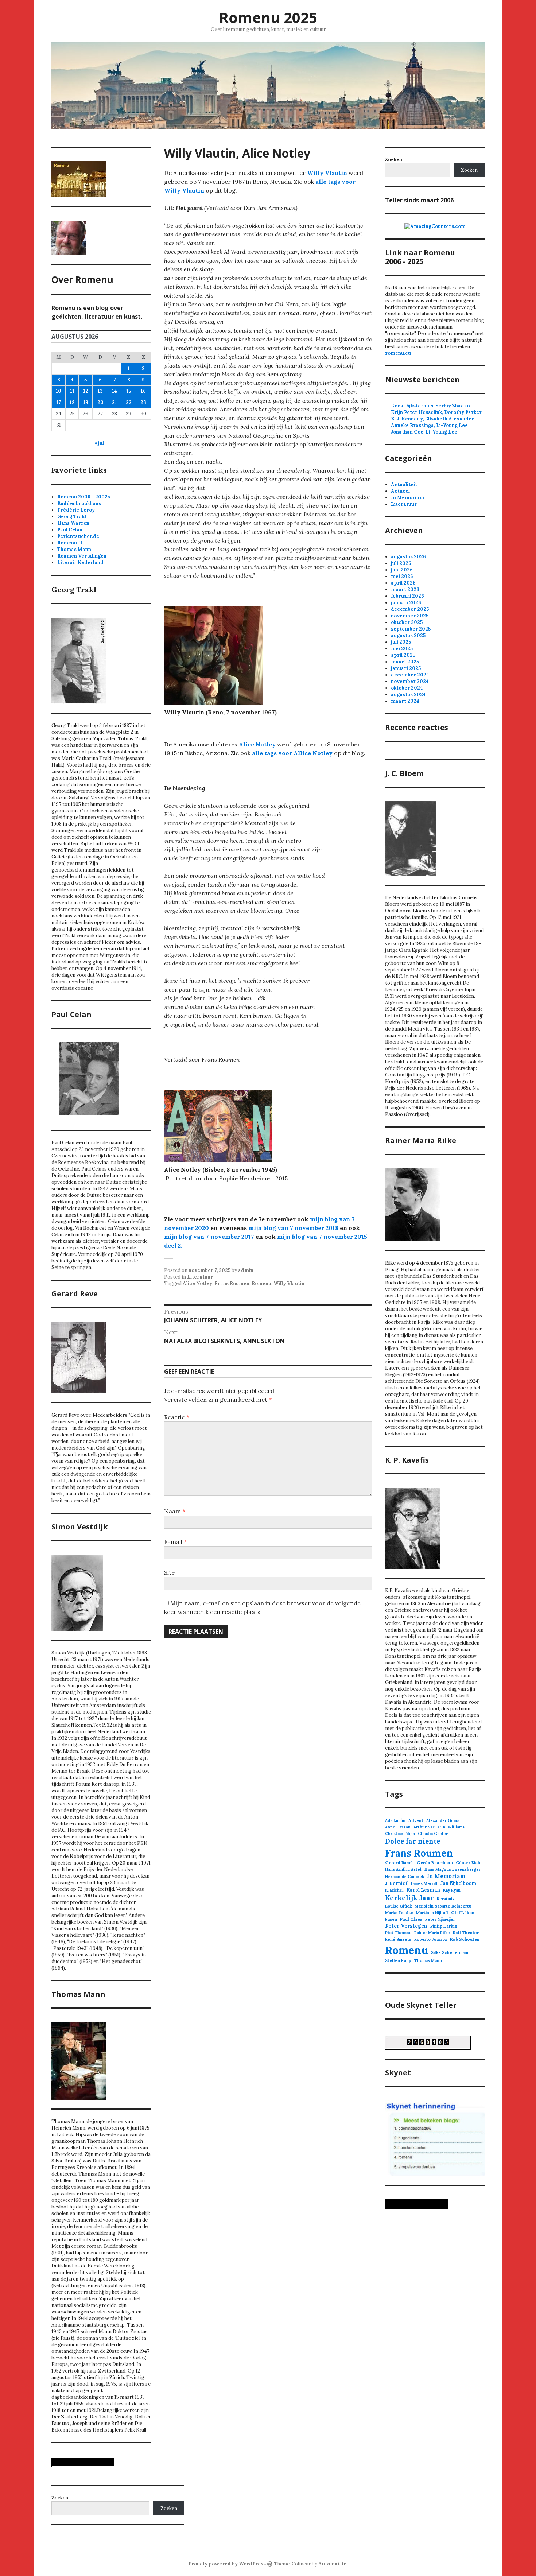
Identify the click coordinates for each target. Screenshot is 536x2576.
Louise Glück (398, 1906)
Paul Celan (70, 530)
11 (72, 391)
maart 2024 (405, 701)
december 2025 (410, 609)
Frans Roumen (232, 1283)
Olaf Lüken (463, 1912)
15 (129, 391)
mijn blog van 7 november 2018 (294, 1228)
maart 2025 (405, 662)
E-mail (175, 1542)
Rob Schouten (465, 1939)
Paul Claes (411, 1919)
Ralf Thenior (466, 1933)
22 (129, 402)
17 (59, 402)
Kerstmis (446, 1899)
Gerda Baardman (435, 1863)
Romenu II (70, 543)
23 (143, 402)
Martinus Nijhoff (432, 1913)
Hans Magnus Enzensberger (453, 1869)
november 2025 (410, 616)
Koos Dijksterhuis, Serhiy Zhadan (430, 406)
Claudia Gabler (433, 1834)
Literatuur (200, 1277)
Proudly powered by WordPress (227, 2564)
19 (86, 402)
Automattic (332, 2564)
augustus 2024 (408, 695)
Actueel (400, 491)
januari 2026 (406, 603)
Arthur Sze (424, 1827)
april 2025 (403, 655)
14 (114, 391)
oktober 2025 (407, 622)
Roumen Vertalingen (82, 556)
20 (100, 402)
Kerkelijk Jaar (409, 1898)
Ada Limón (395, 1820)
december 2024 (410, 675)
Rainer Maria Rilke (432, 1933)
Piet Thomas (398, 1933)
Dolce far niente (413, 1841)
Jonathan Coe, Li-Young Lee (424, 432)
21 (114, 402)
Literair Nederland (80, 562)
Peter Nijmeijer (440, 1919)
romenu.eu (398, 353)
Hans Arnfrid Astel (403, 1869)
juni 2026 (402, 570)
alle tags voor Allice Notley (292, 753)
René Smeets (398, 1939)
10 (59, 391)
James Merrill (424, 1883)
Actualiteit (404, 484)
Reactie (177, 1417)
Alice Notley (257, 744)
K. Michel (394, 1890)
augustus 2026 (408, 557)
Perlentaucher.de (78, 536)
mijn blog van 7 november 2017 (209, 1237)
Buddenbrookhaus (79, 503)
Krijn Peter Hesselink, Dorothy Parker (436, 412)
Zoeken (469, 170)
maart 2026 (405, 589)
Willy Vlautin (327, 173)
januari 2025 (406, 668)
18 (72, 402)
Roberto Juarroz (431, 1939)
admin (246, 1270)
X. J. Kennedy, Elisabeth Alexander (432, 419)
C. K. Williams (451, 1827)
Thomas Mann (74, 549)
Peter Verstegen (406, 1926)
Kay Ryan (452, 1890)
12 (86, 391)
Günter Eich (468, 1863)
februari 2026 (407, 596)
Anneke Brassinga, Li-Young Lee (429, 425)
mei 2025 (402, 649)
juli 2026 (401, 563)
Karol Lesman (423, 1890)
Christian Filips (400, 1834)
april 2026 (403, 583)
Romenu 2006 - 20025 (84, 497)
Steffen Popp (398, 1960)
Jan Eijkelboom (458, 1883)
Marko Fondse (399, 1913)
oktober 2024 (407, 688)
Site (169, 1572)
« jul (99, 443)
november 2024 (410, 681)
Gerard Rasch (399, 1863)
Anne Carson (398, 1827)
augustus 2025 (408, 635)
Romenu (261, 1283)
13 (100, 391)
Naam (175, 1511)
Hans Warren (73, 523)
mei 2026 (402, 576)
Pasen (391, 1919)
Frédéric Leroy (76, 510)
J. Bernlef (396, 1883)
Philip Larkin (444, 1926)
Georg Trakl (72, 517)
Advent (416, 1820)
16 (143, 391)
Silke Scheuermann (450, 1952)
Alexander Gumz (443, 1820)
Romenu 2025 (268, 17)
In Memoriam (407, 498)
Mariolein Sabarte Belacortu (443, 1906)
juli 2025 (401, 642)
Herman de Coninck (405, 1877)
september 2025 (411, 629)
